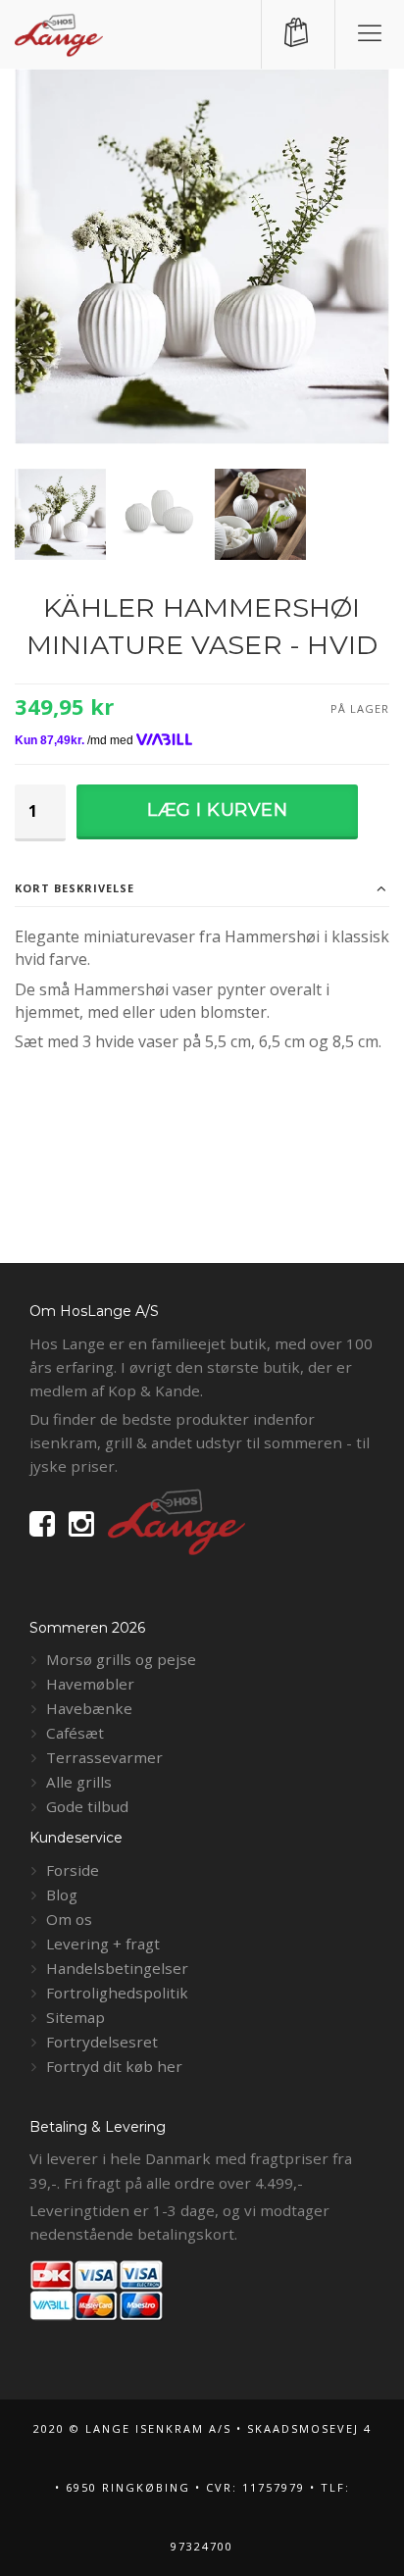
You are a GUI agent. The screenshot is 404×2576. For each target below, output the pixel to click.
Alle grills (79, 1782)
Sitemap (76, 2017)
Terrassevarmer (104, 1757)
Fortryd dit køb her (114, 2066)
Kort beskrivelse (75, 888)
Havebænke (89, 1708)
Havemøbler (90, 1684)
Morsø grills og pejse (121, 1659)
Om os (69, 1919)
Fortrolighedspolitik (117, 1993)
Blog (62, 1894)
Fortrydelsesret (102, 2042)
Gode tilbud (87, 1806)
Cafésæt (75, 1733)
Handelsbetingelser (117, 1968)
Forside (73, 1870)
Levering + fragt (103, 1944)
